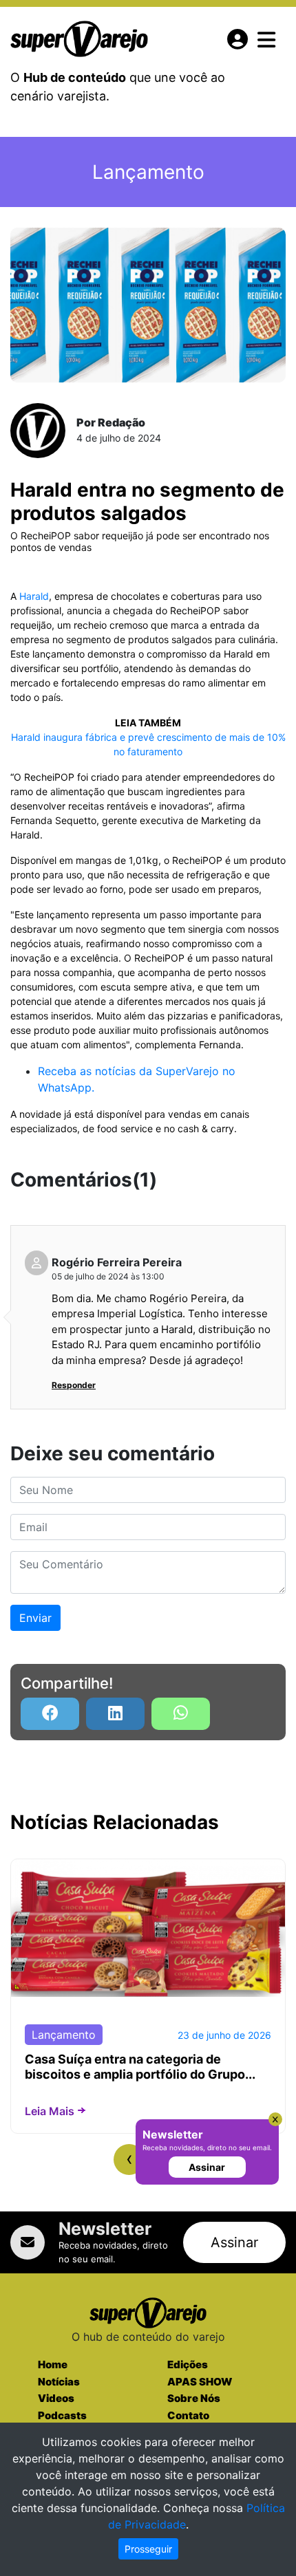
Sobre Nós (194, 2398)
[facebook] (50, 1714)
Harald (34, 596)
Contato (188, 2415)
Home (53, 2364)
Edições (188, 2364)
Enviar (35, 1618)
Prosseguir (148, 2549)
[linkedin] (115, 1714)
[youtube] (181, 1714)
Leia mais (50, 2111)
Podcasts (62, 2415)
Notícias (59, 2382)
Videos (56, 2398)
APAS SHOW (200, 2382)
